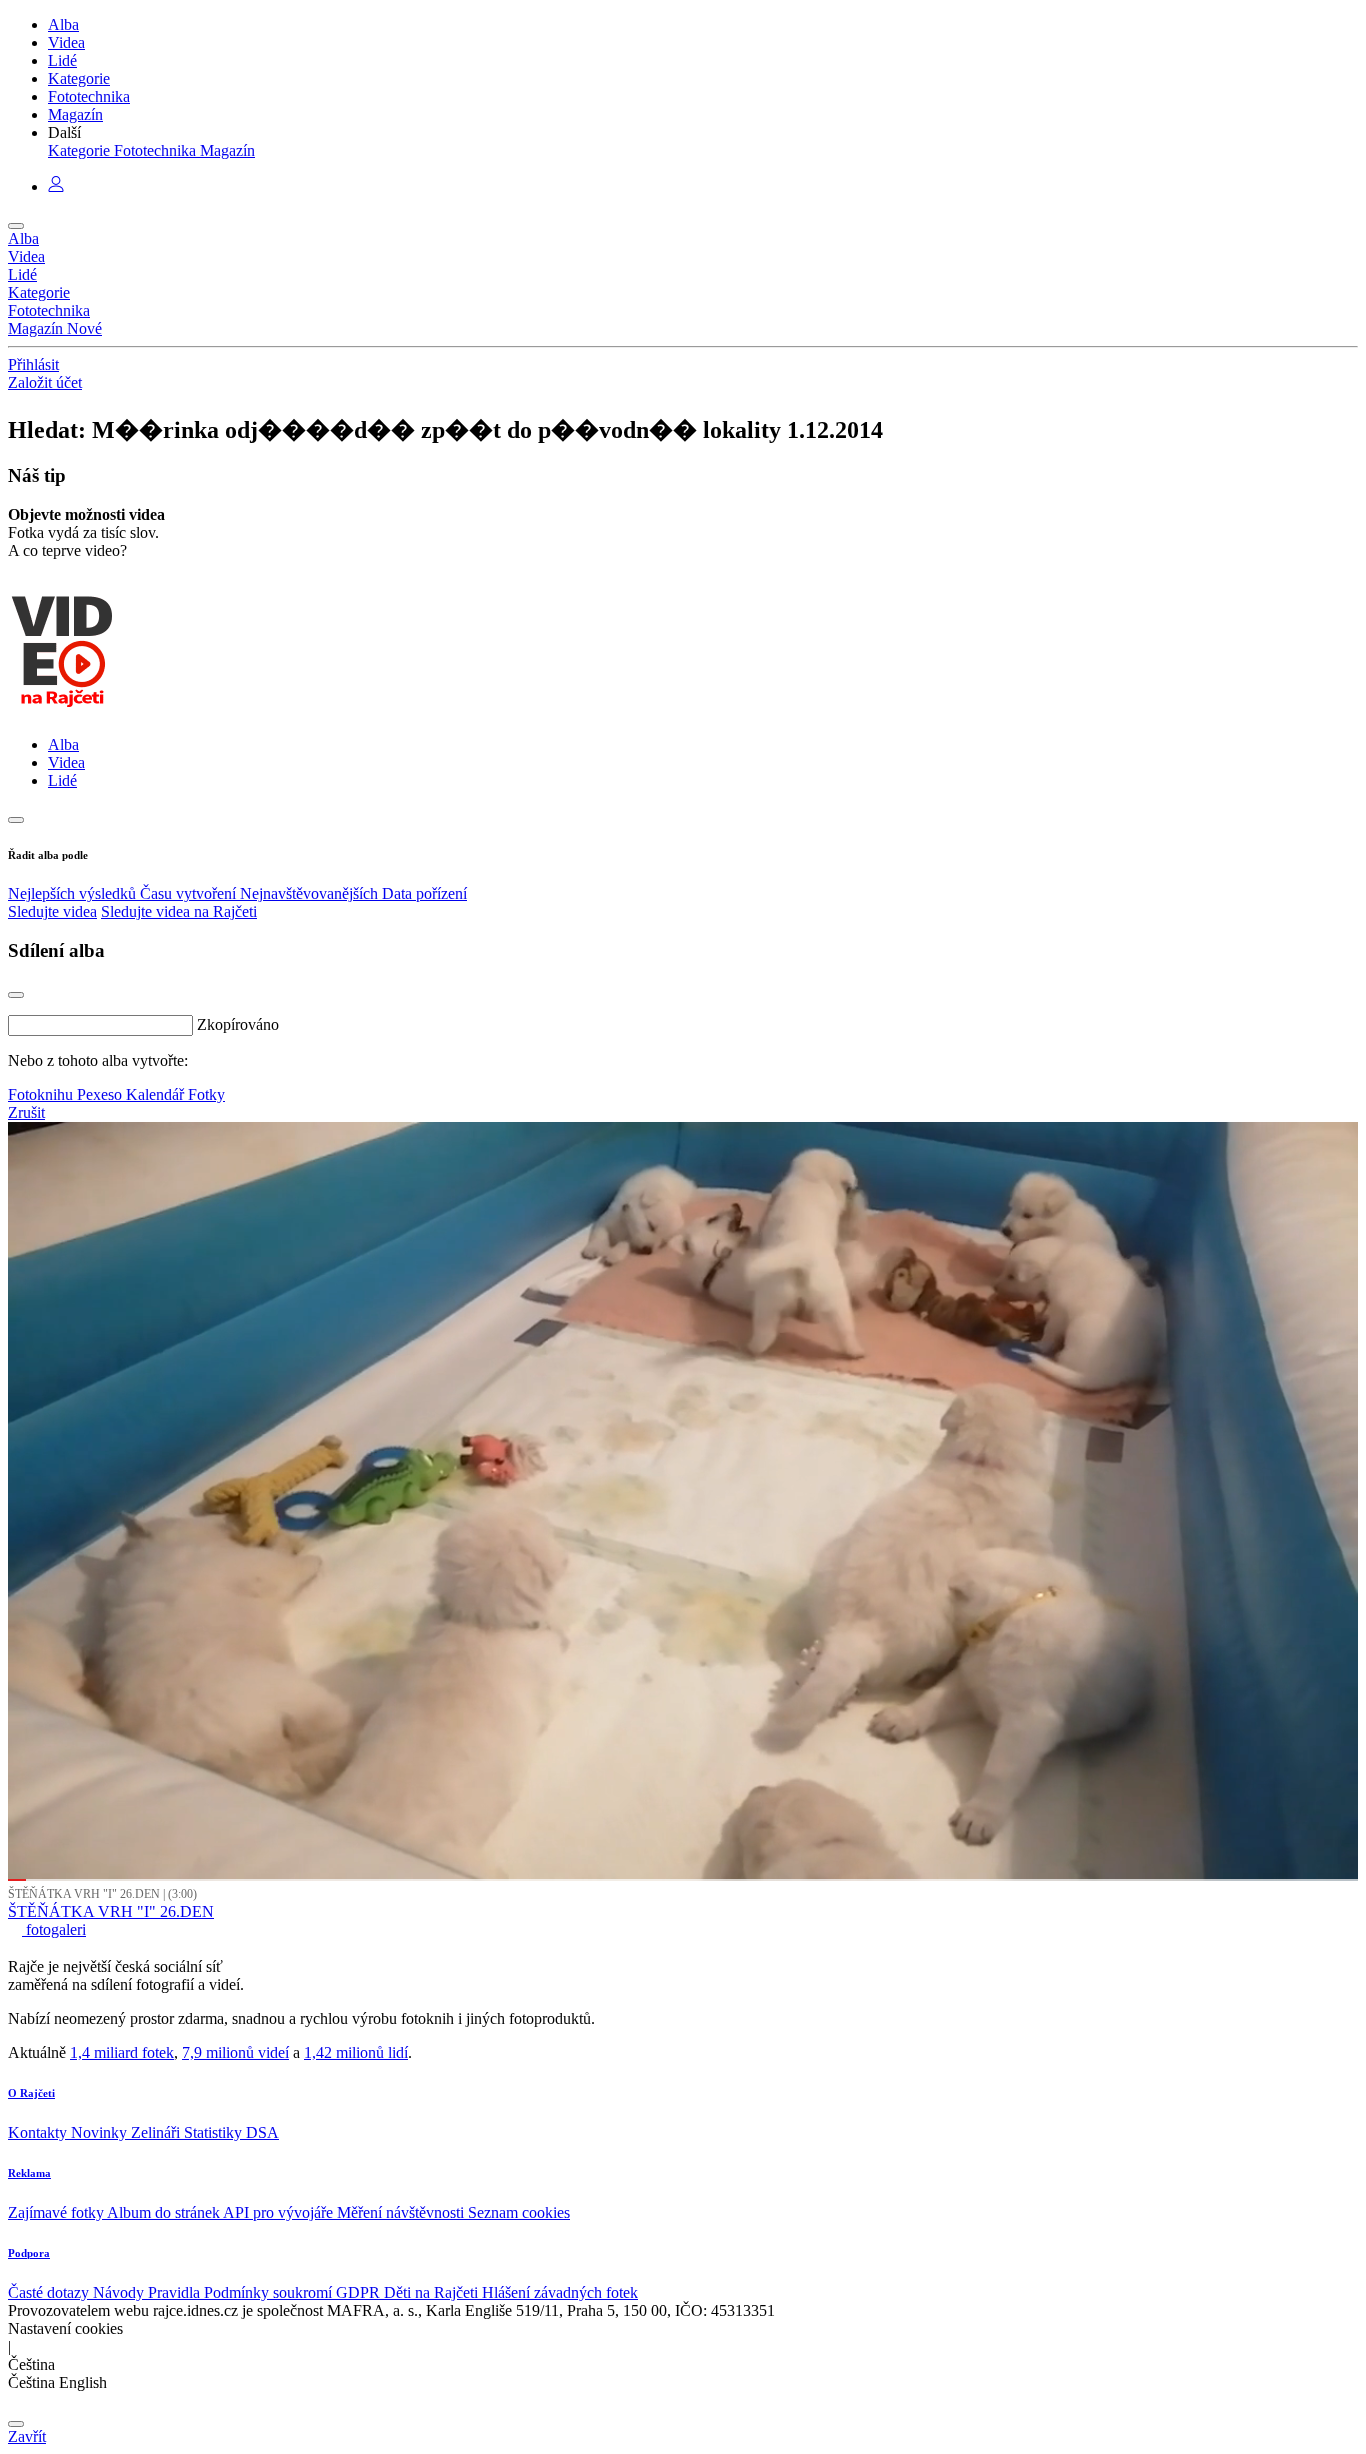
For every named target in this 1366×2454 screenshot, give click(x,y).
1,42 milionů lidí (356, 2052)
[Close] (16, 995)
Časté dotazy (50, 2292)
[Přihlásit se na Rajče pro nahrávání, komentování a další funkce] (56, 186)
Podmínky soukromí (270, 2292)
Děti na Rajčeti (433, 2292)
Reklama (29, 2173)
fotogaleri (54, 1929)
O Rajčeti (31, 2093)
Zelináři (157, 2132)
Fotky (206, 1094)
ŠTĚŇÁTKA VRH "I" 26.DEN (111, 1911)
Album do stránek (165, 2212)
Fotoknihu (42, 1094)
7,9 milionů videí (235, 2052)
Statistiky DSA (231, 2132)
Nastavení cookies (65, 2328)
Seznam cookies (519, 2212)
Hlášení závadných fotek (560, 2292)
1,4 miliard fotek (122, 2052)
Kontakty (39, 2132)
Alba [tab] (63, 744)
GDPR (360, 2292)
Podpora (29, 2253)
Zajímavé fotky (57, 2212)
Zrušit (26, 1112)
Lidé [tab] (62, 780)
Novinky (101, 2132)
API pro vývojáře (280, 2212)
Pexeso (101, 1094)
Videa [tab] (66, 762)
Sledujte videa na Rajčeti (179, 911)
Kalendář (157, 1094)
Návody (120, 2292)
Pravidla (176, 2292)
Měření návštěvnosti (402, 2212)
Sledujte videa (52, 911)
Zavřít (27, 2436)
